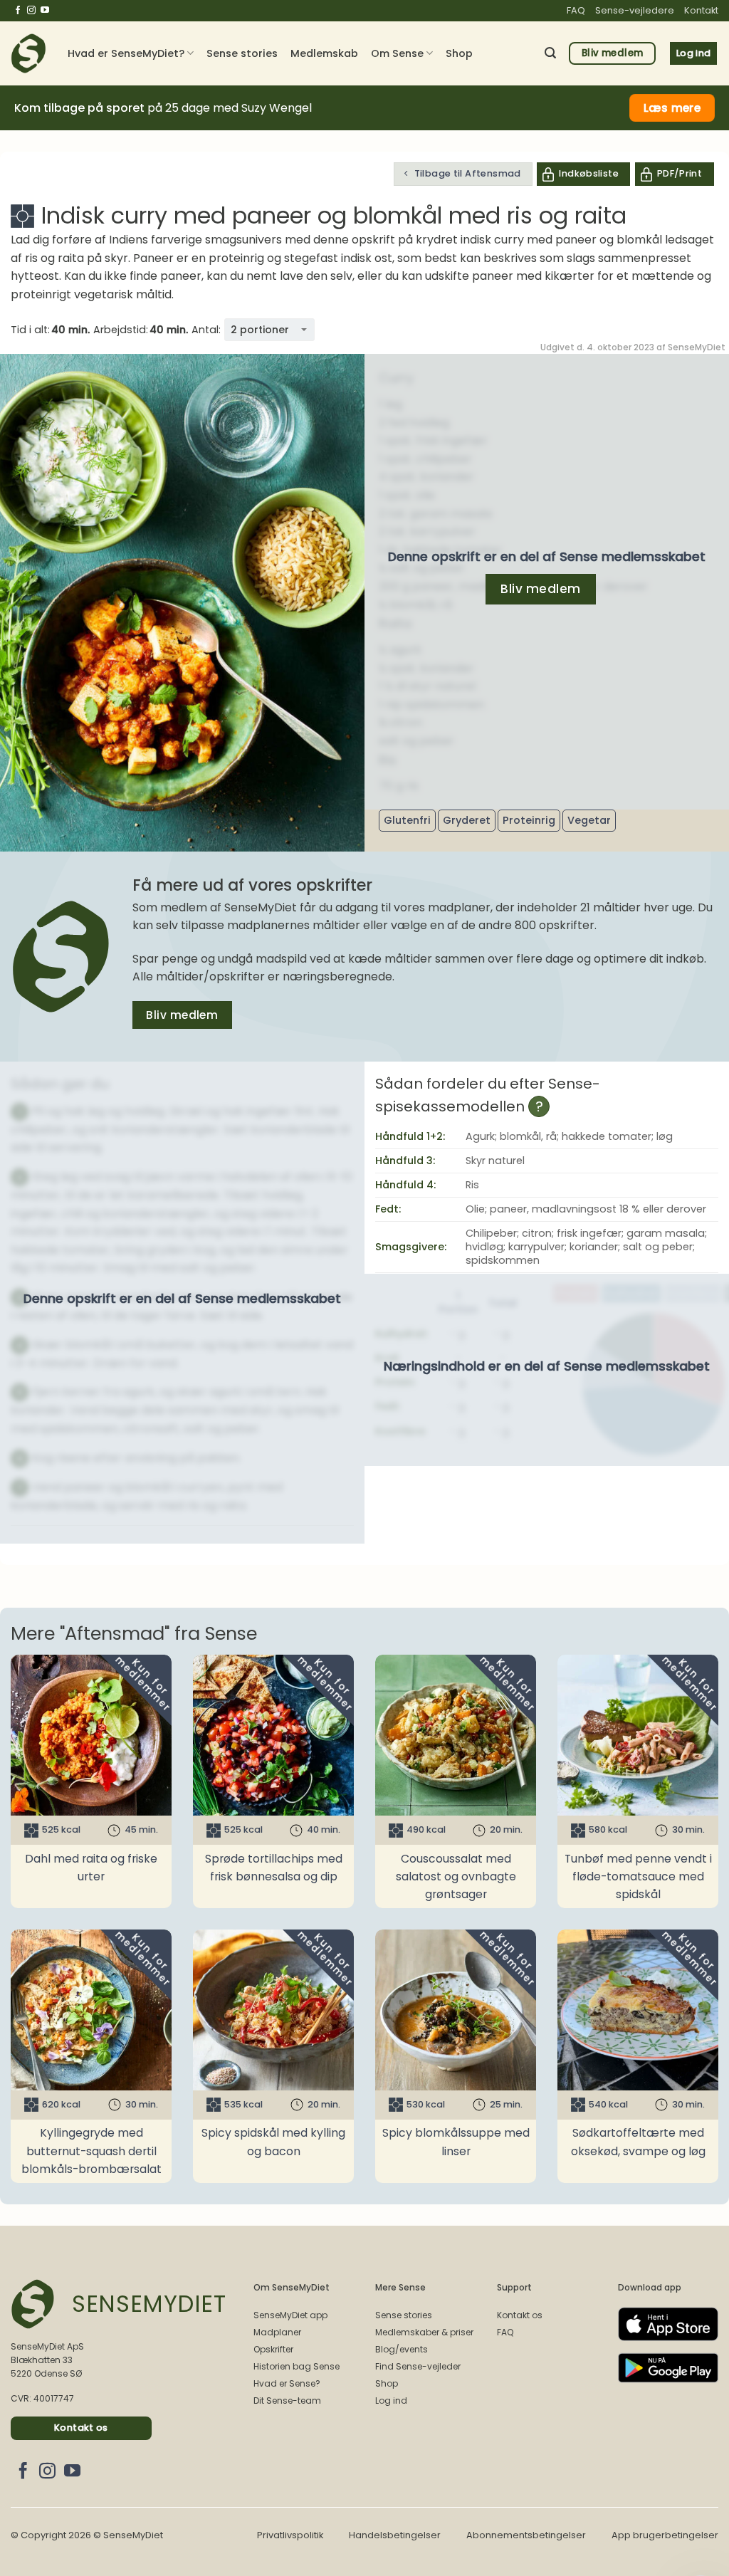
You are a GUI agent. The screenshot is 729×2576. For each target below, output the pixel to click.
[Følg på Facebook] (18, 11)
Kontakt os (520, 2315)
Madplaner (277, 2332)
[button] (550, 53)
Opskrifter (273, 2349)
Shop (459, 53)
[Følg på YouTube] (45, 11)
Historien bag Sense (297, 2366)
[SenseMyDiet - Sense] (28, 53)
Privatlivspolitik (290, 2535)
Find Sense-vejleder (418, 2366)
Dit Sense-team (287, 2400)
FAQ (576, 10)
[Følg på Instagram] (31, 11)
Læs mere (672, 108)
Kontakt (701, 10)
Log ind (391, 2400)
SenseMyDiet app (290, 2315)
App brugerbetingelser (665, 2535)
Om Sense (397, 53)
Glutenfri (407, 820)
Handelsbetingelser (395, 2535)
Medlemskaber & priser (424, 2332)
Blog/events (402, 2349)
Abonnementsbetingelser (526, 2535)
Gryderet (467, 820)
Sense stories (242, 53)
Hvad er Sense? (287, 2383)
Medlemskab (324, 53)
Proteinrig (529, 820)
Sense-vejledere (635, 10)
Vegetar (589, 820)
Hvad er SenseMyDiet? (126, 53)
